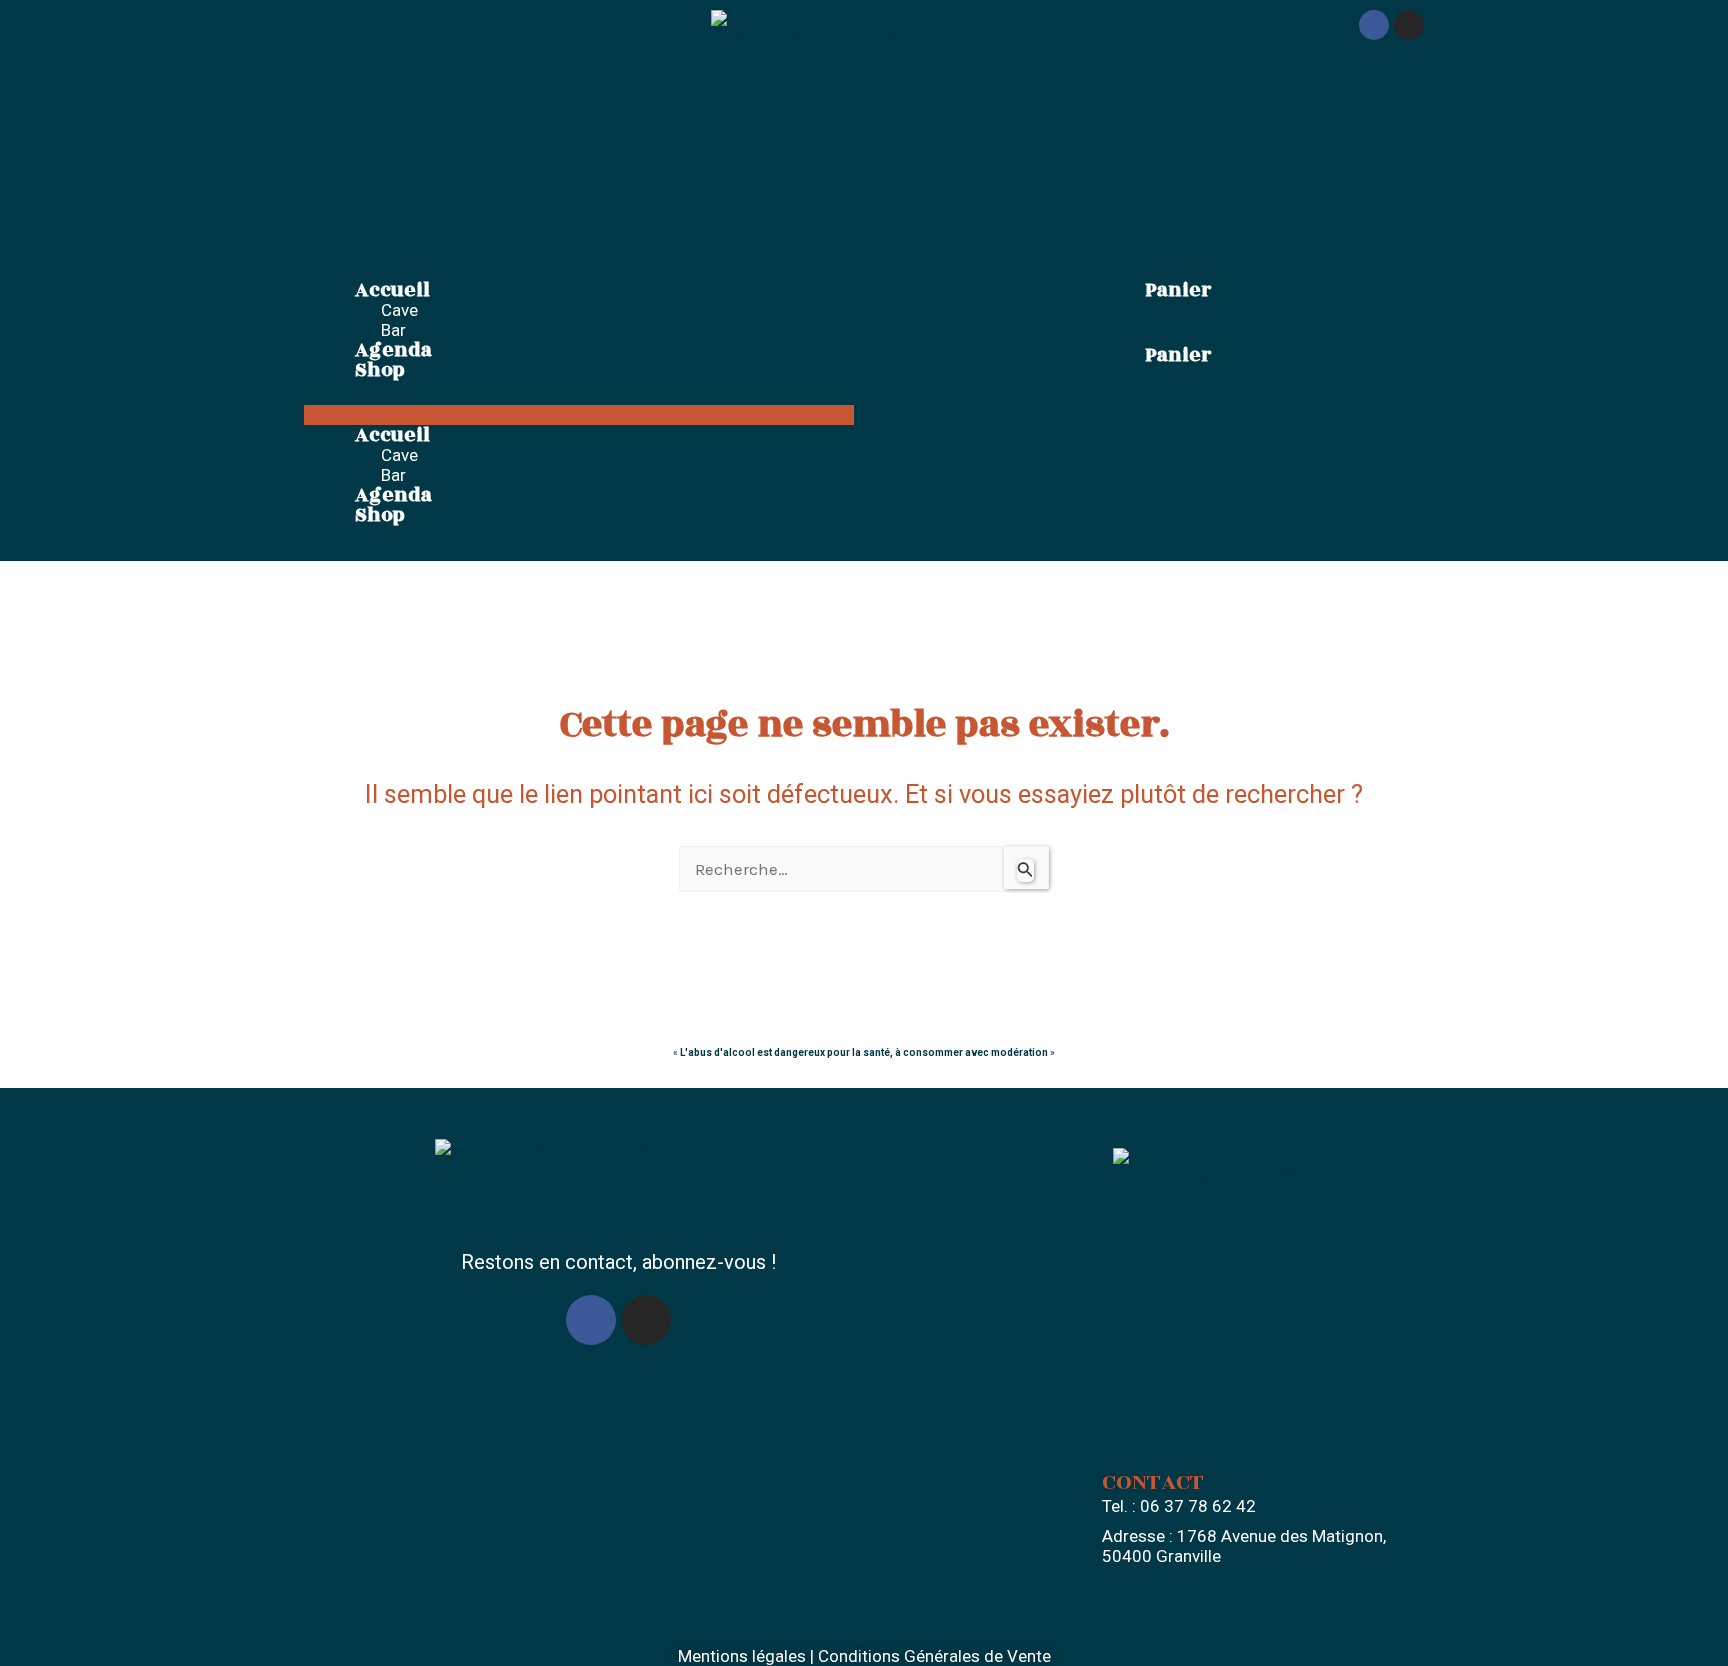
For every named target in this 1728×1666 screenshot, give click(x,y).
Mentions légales (742, 1656)
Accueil (392, 290)
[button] (579, 415)
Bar (393, 330)
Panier (1178, 290)
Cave (399, 310)
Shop (380, 370)
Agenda (393, 350)
